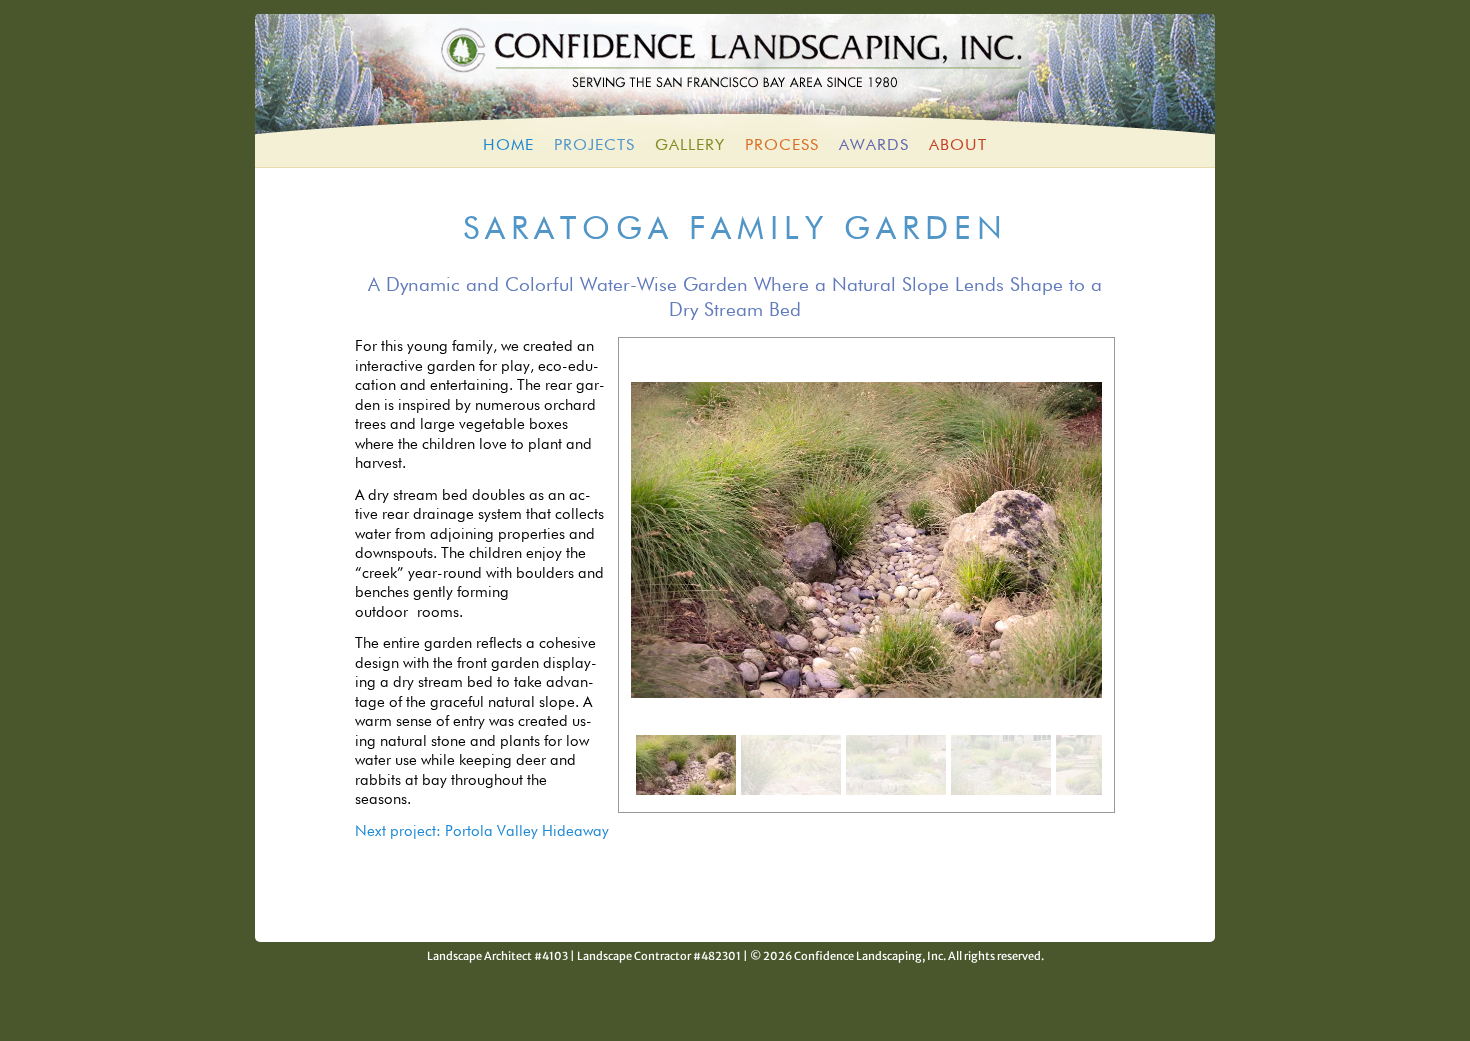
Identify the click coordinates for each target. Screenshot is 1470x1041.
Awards (874, 146)
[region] (866, 574)
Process (782, 146)
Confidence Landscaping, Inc (735, 69)
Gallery (690, 146)
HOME (508, 146)
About (958, 146)
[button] (686, 765)
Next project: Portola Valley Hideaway (482, 831)
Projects (594, 146)
